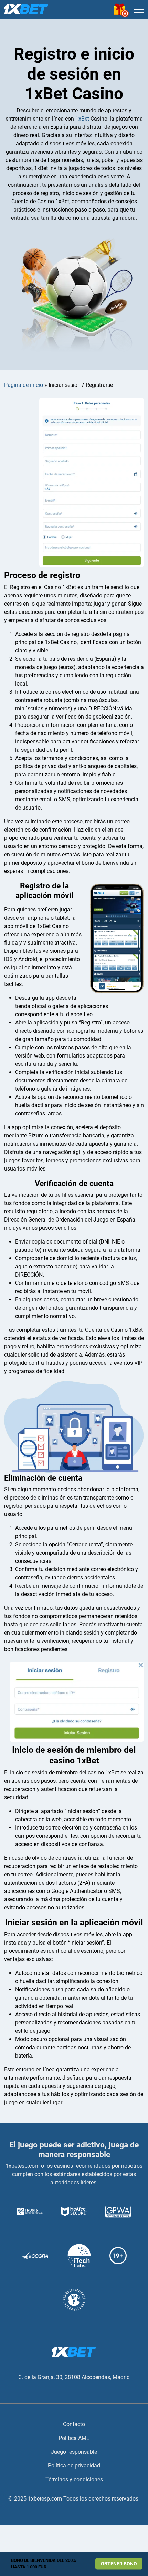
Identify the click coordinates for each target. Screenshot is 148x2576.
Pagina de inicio (24, 385)
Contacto (74, 2424)
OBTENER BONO (119, 2564)
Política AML (74, 2438)
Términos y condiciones (74, 2479)
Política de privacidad (74, 2466)
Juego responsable (74, 2452)
